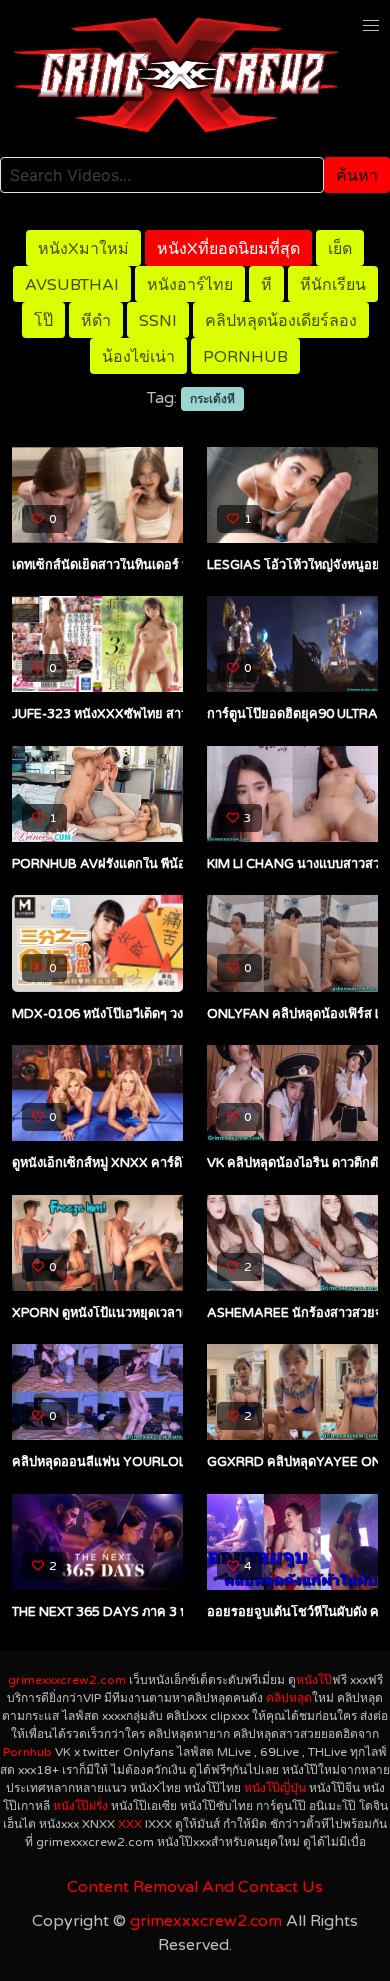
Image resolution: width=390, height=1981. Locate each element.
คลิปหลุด (289, 1698)
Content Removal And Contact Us (195, 1887)
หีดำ (96, 321)
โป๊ (43, 321)
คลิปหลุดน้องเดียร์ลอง (281, 321)
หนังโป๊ (314, 1680)
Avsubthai (72, 285)
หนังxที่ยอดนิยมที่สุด (228, 249)
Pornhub (245, 357)
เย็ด (340, 249)
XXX (130, 1824)
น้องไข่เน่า (138, 357)
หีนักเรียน (333, 285)
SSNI (158, 321)
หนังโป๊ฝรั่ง (80, 1806)
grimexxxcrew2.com (67, 1680)
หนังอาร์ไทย (190, 285)
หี (266, 285)
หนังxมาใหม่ (83, 249)
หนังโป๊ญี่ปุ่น (275, 1788)
